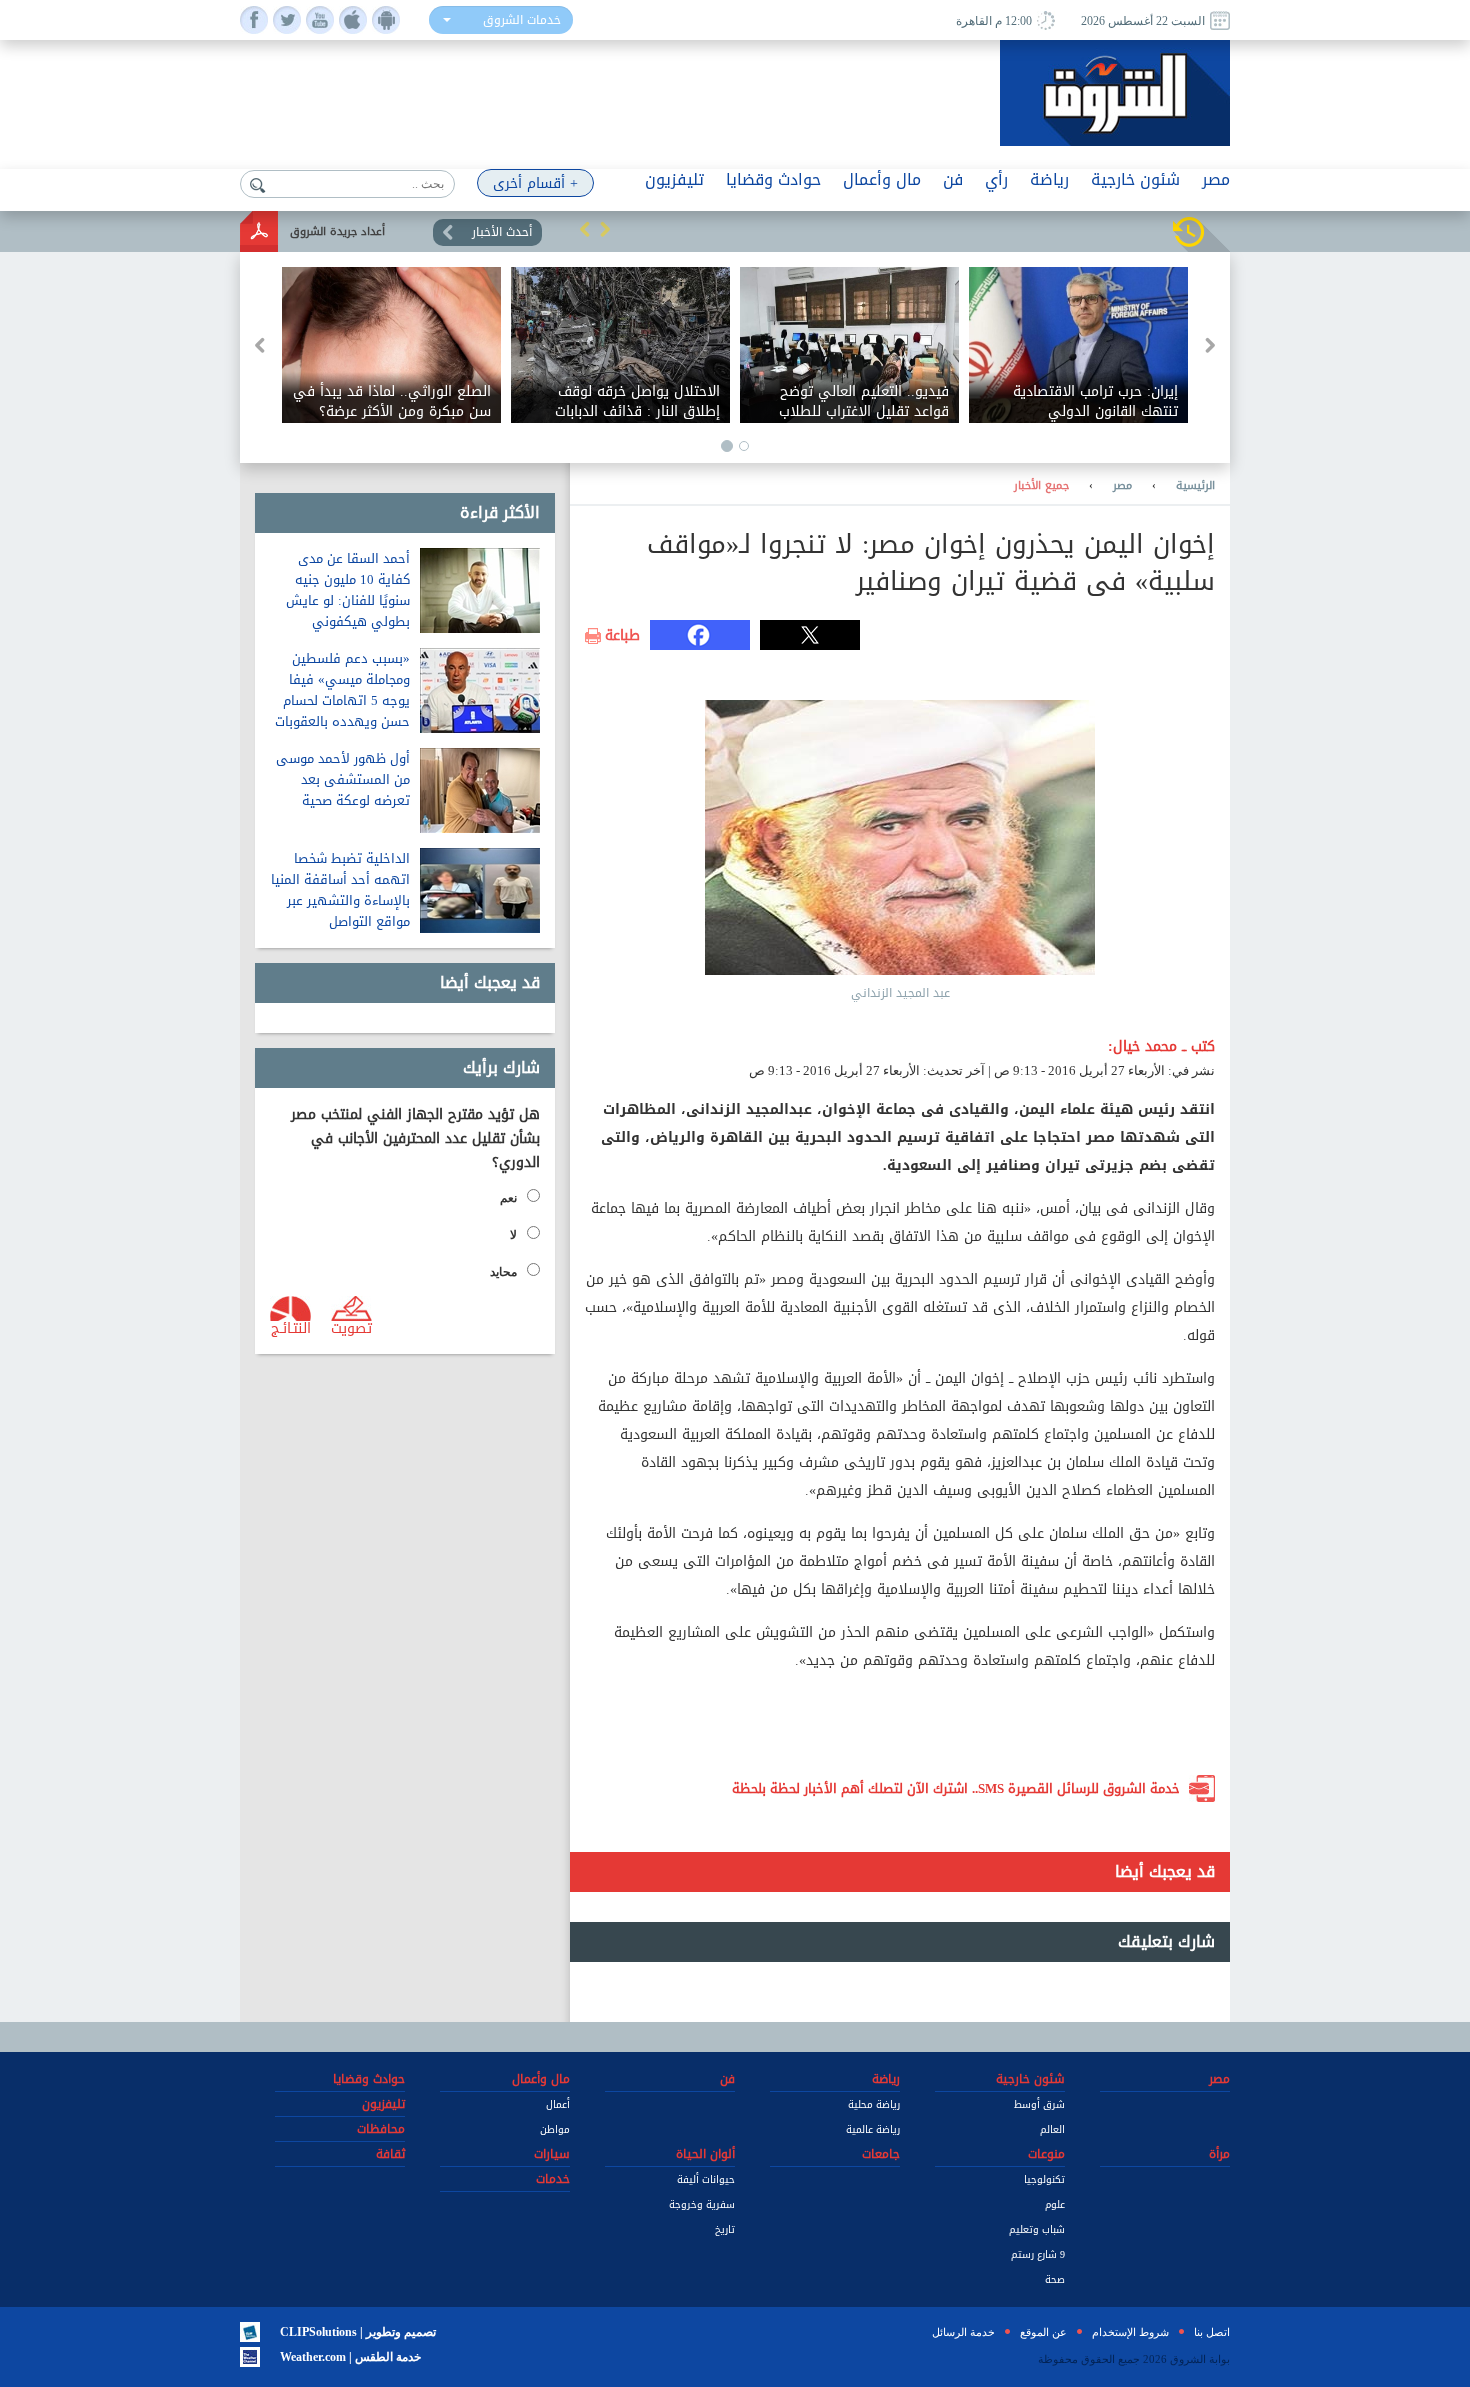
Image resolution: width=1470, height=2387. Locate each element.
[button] (585, 229)
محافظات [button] (381, 2129)
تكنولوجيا (1044, 2179)
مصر (1122, 486)
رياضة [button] (1049, 179)
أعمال (558, 2104)
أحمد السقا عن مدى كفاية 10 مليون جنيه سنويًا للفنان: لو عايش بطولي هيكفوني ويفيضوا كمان (348, 600)
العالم (1052, 2129)
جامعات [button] (881, 2154)
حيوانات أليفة (706, 2179)
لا (513, 1235)
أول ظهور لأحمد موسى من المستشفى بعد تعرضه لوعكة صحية (343, 779)
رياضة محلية (874, 2104)
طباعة (622, 636)
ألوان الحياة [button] (705, 2154)
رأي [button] (996, 179)
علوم (1055, 2204)
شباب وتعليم (1037, 2229)
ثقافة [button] (390, 2154)
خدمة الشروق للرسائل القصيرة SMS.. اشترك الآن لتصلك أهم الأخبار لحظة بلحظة (956, 1788)
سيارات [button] (552, 2154)
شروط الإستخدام (1130, 2332)
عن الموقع (1043, 2332)
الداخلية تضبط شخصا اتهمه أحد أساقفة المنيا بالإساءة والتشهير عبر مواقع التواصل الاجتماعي (340, 900)
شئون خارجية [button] (1135, 179)
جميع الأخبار (1041, 486)
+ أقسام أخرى (535, 183)
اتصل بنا (1212, 2332)
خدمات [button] (553, 2179)
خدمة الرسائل (963, 2332)
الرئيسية (1195, 486)
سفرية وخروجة (702, 2204)
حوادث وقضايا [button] (773, 179)
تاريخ (725, 2229)
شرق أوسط (1039, 2104)
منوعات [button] (1046, 2154)
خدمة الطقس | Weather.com (350, 2357)
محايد (503, 1272)
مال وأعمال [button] (882, 179)
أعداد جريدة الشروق (337, 231)
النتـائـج (291, 1327)
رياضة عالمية (873, 2129)
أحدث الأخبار (502, 232)
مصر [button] (1216, 179)
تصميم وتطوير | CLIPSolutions (358, 2332)
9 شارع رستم (1038, 2254)
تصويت (351, 1327)
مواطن (555, 2129)
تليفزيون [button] (674, 179)
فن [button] (953, 179)
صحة (1055, 2279)
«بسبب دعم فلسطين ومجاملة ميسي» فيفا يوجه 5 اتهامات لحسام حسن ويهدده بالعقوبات (342, 690)
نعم (508, 1198)
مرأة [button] (1219, 2154)
